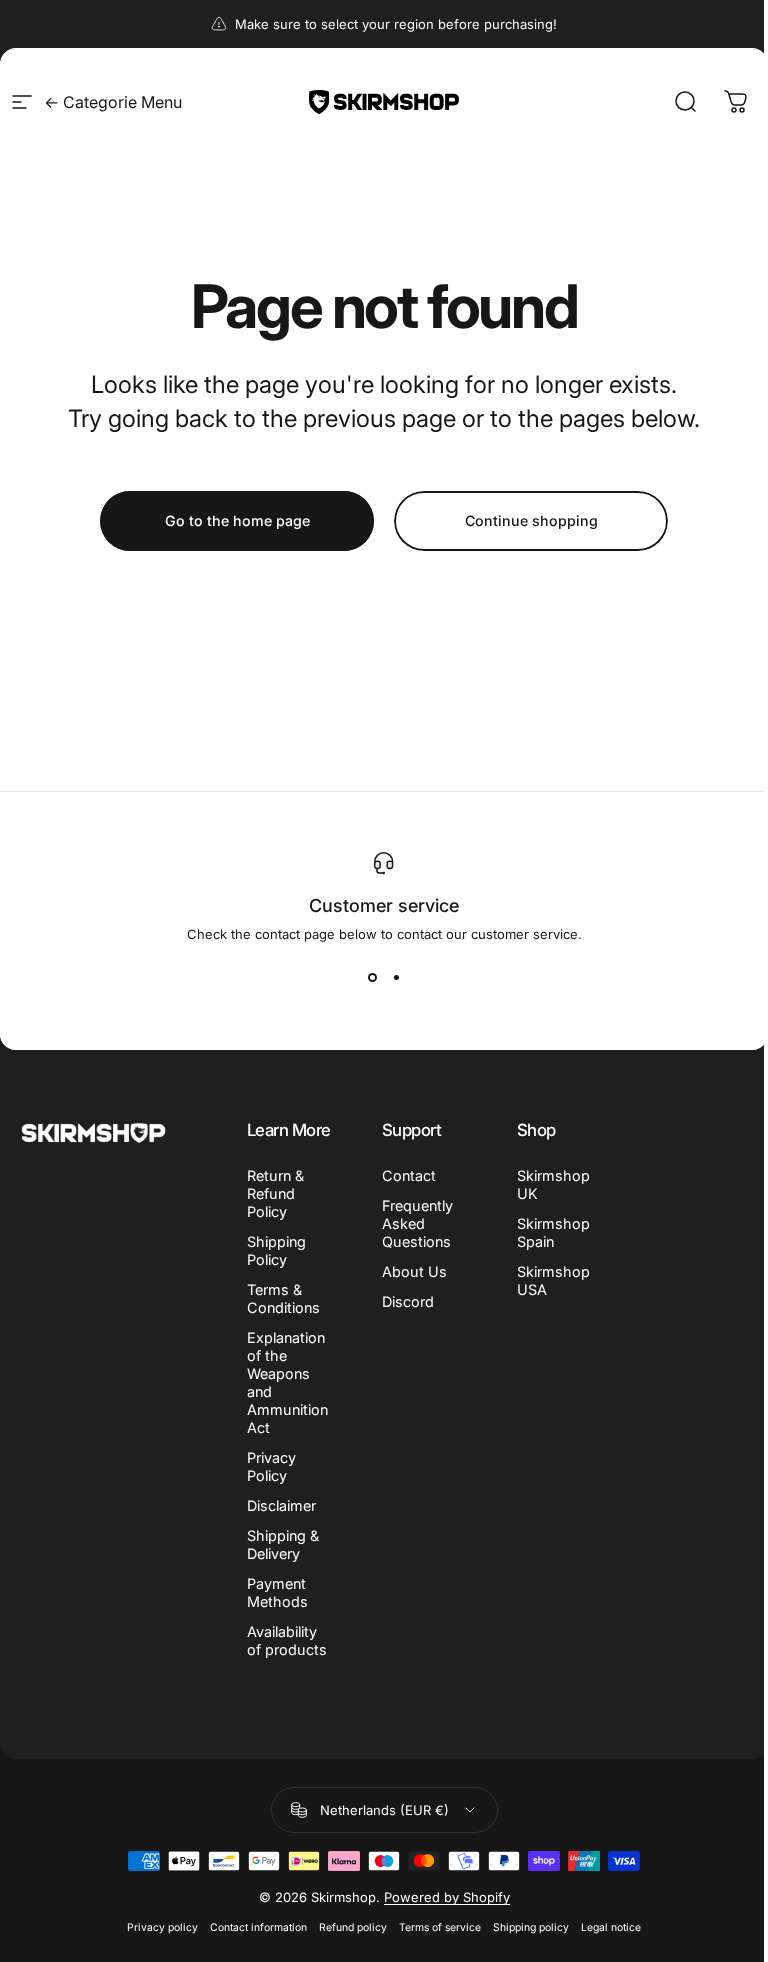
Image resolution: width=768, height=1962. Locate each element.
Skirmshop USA (553, 1280)
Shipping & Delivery (283, 1544)
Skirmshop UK (553, 1184)
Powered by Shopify (447, 1897)
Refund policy (353, 1927)
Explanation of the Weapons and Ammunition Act (287, 1382)
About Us (414, 1271)
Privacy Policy (271, 1466)
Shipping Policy (276, 1250)
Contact (409, 1175)
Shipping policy (531, 1927)
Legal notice (611, 1927)
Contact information (258, 1927)
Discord (408, 1301)
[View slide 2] (396, 978)
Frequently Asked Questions (417, 1223)
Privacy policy (162, 1927)
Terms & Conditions (283, 1298)
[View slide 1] (372, 978)
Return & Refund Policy (275, 1193)
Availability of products (287, 1640)
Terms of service (440, 1927)
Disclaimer (281, 1505)
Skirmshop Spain (553, 1232)
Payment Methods (277, 1592)
